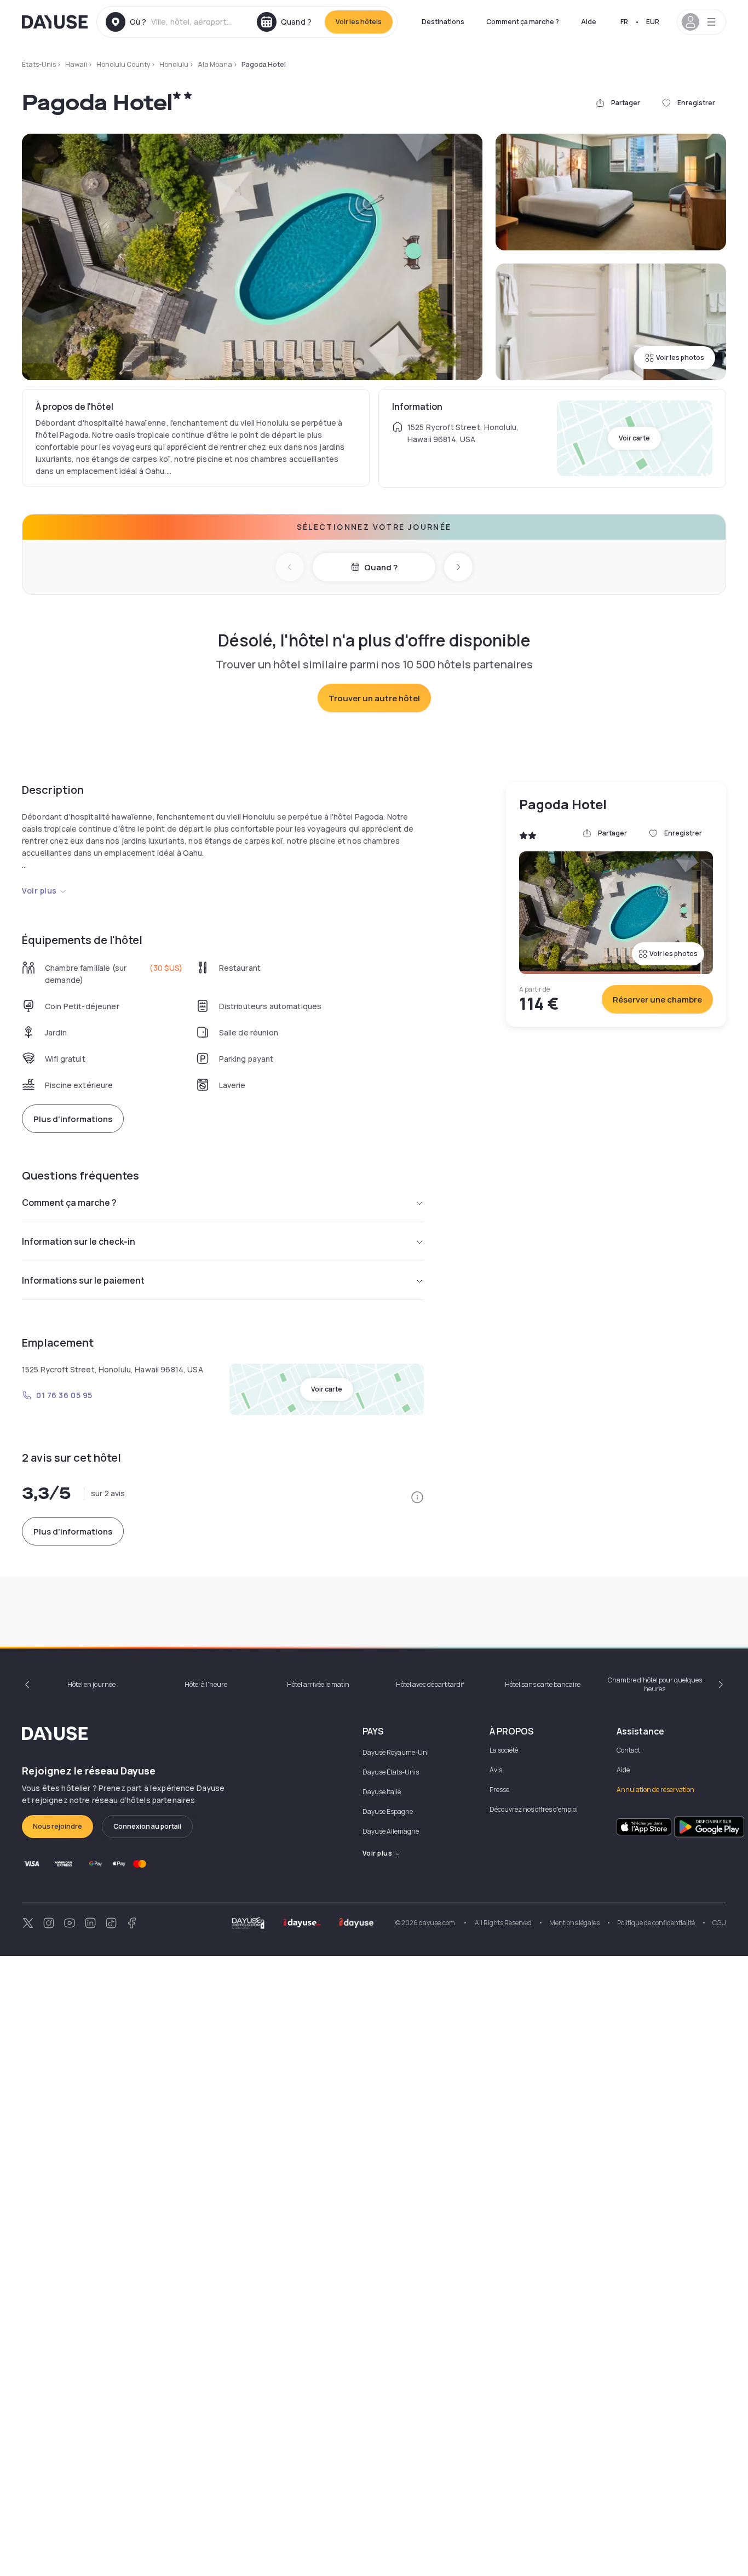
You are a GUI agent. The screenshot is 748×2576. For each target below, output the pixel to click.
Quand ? (381, 567)
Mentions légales (574, 1923)
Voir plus (39, 891)
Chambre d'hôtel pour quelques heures (655, 1684)
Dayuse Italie (382, 1792)
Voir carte (634, 438)
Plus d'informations (73, 1119)
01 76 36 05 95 (64, 1395)
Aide (589, 22)
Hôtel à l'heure (206, 1684)
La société (504, 1750)
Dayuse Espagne (388, 1811)
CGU (719, 1923)
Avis (496, 1770)
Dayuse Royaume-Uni (396, 1752)
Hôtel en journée (91, 1684)
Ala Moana (215, 64)
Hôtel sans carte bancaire (543, 1684)
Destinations (443, 22)
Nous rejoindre (57, 1826)
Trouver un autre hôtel (374, 698)
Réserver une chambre (657, 1000)
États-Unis (39, 64)
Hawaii (76, 64)
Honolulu (174, 64)
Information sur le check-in (79, 1241)
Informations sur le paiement (83, 1280)
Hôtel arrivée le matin (318, 1684)
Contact (628, 1750)
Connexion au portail (147, 1826)
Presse (499, 1790)
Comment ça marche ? (523, 22)
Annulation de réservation (655, 1790)
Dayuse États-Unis (391, 1772)
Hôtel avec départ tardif (430, 1684)
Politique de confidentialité (656, 1923)
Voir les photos (680, 357)
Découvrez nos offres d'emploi (534, 1809)
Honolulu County (123, 64)
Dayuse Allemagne (391, 1831)
